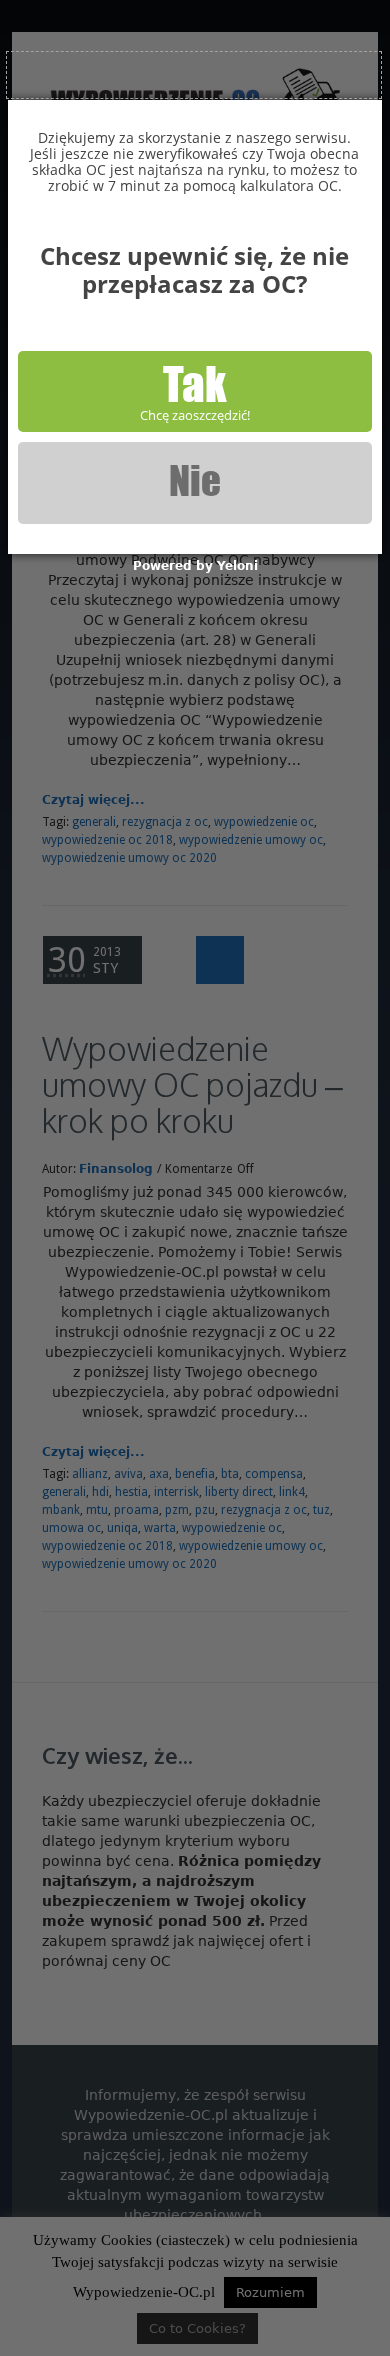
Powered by (195, 566)
